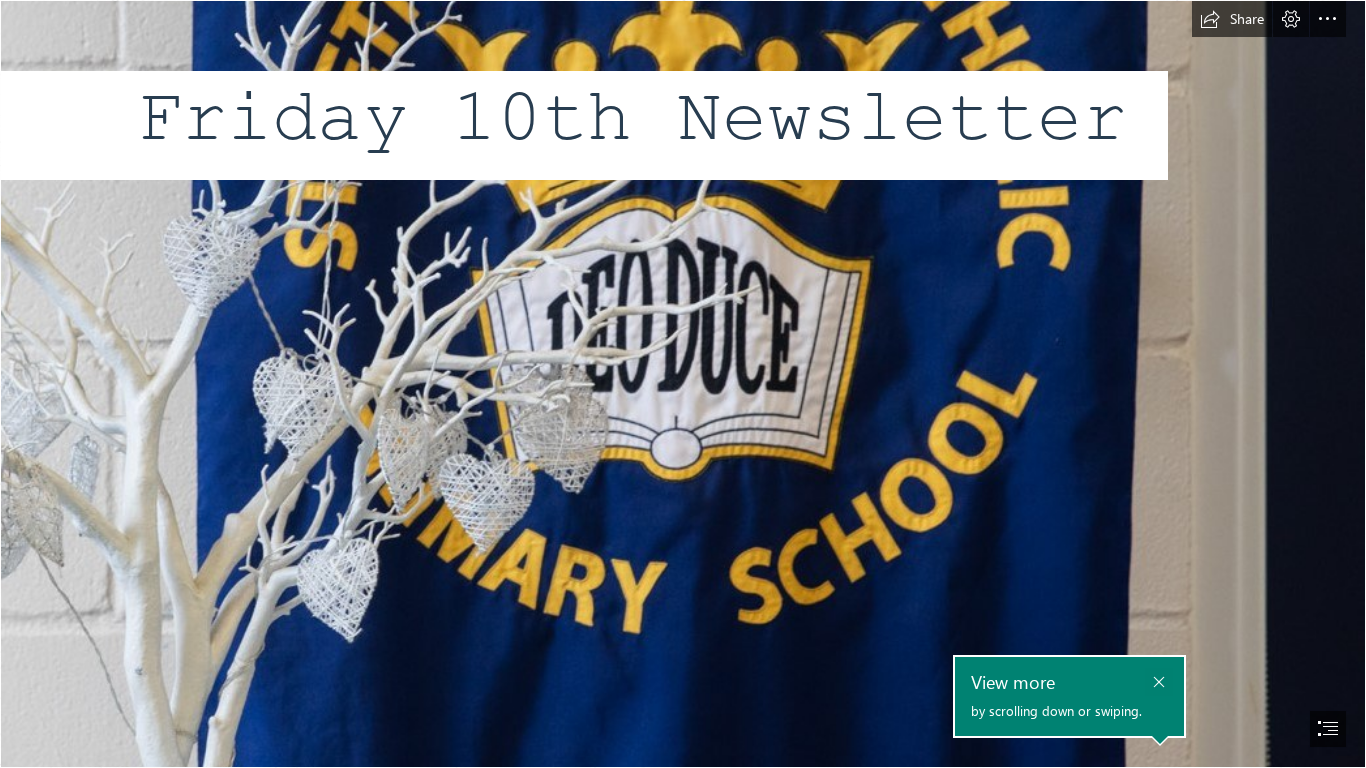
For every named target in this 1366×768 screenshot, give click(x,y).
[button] (1232, 19)
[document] (683, 384)
